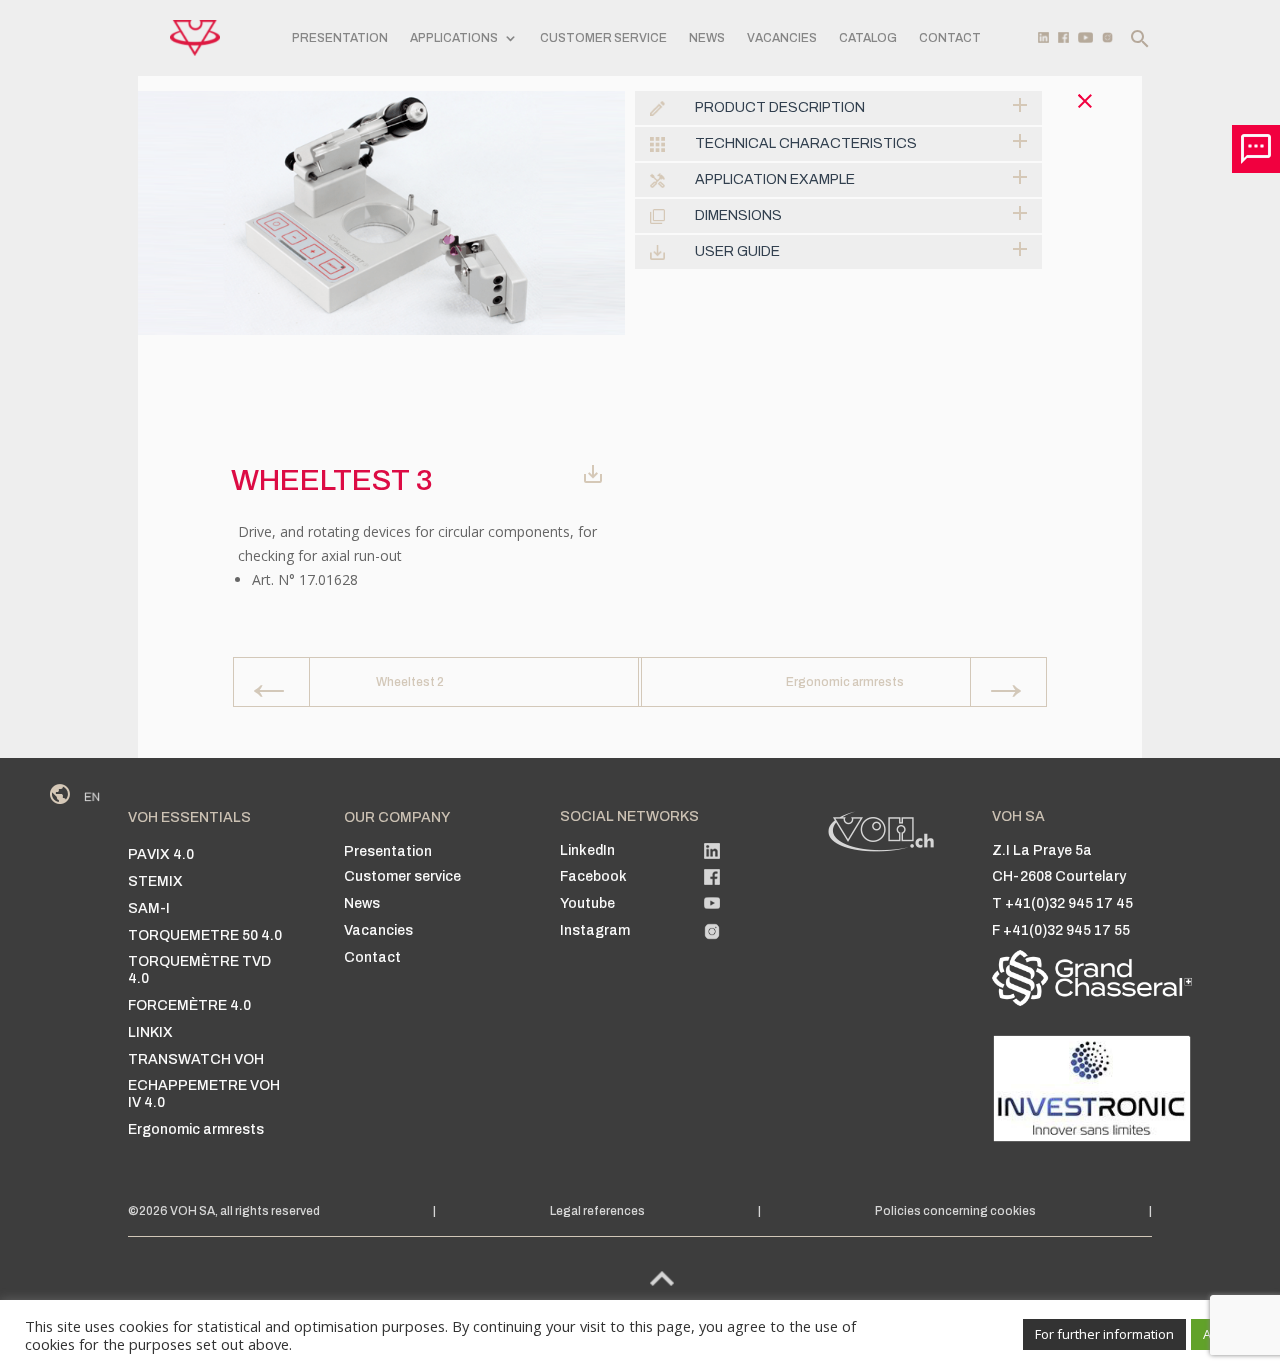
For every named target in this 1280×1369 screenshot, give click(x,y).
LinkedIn (587, 850)
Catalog (868, 38)
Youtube (587, 903)
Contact (950, 38)
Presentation (340, 38)
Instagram (595, 930)
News (707, 38)
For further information (1104, 1334)
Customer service (603, 38)
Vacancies (782, 38)
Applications (454, 38)
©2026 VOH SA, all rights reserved (224, 1211)
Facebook (593, 876)
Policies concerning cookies (955, 1211)
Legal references (597, 1211)
